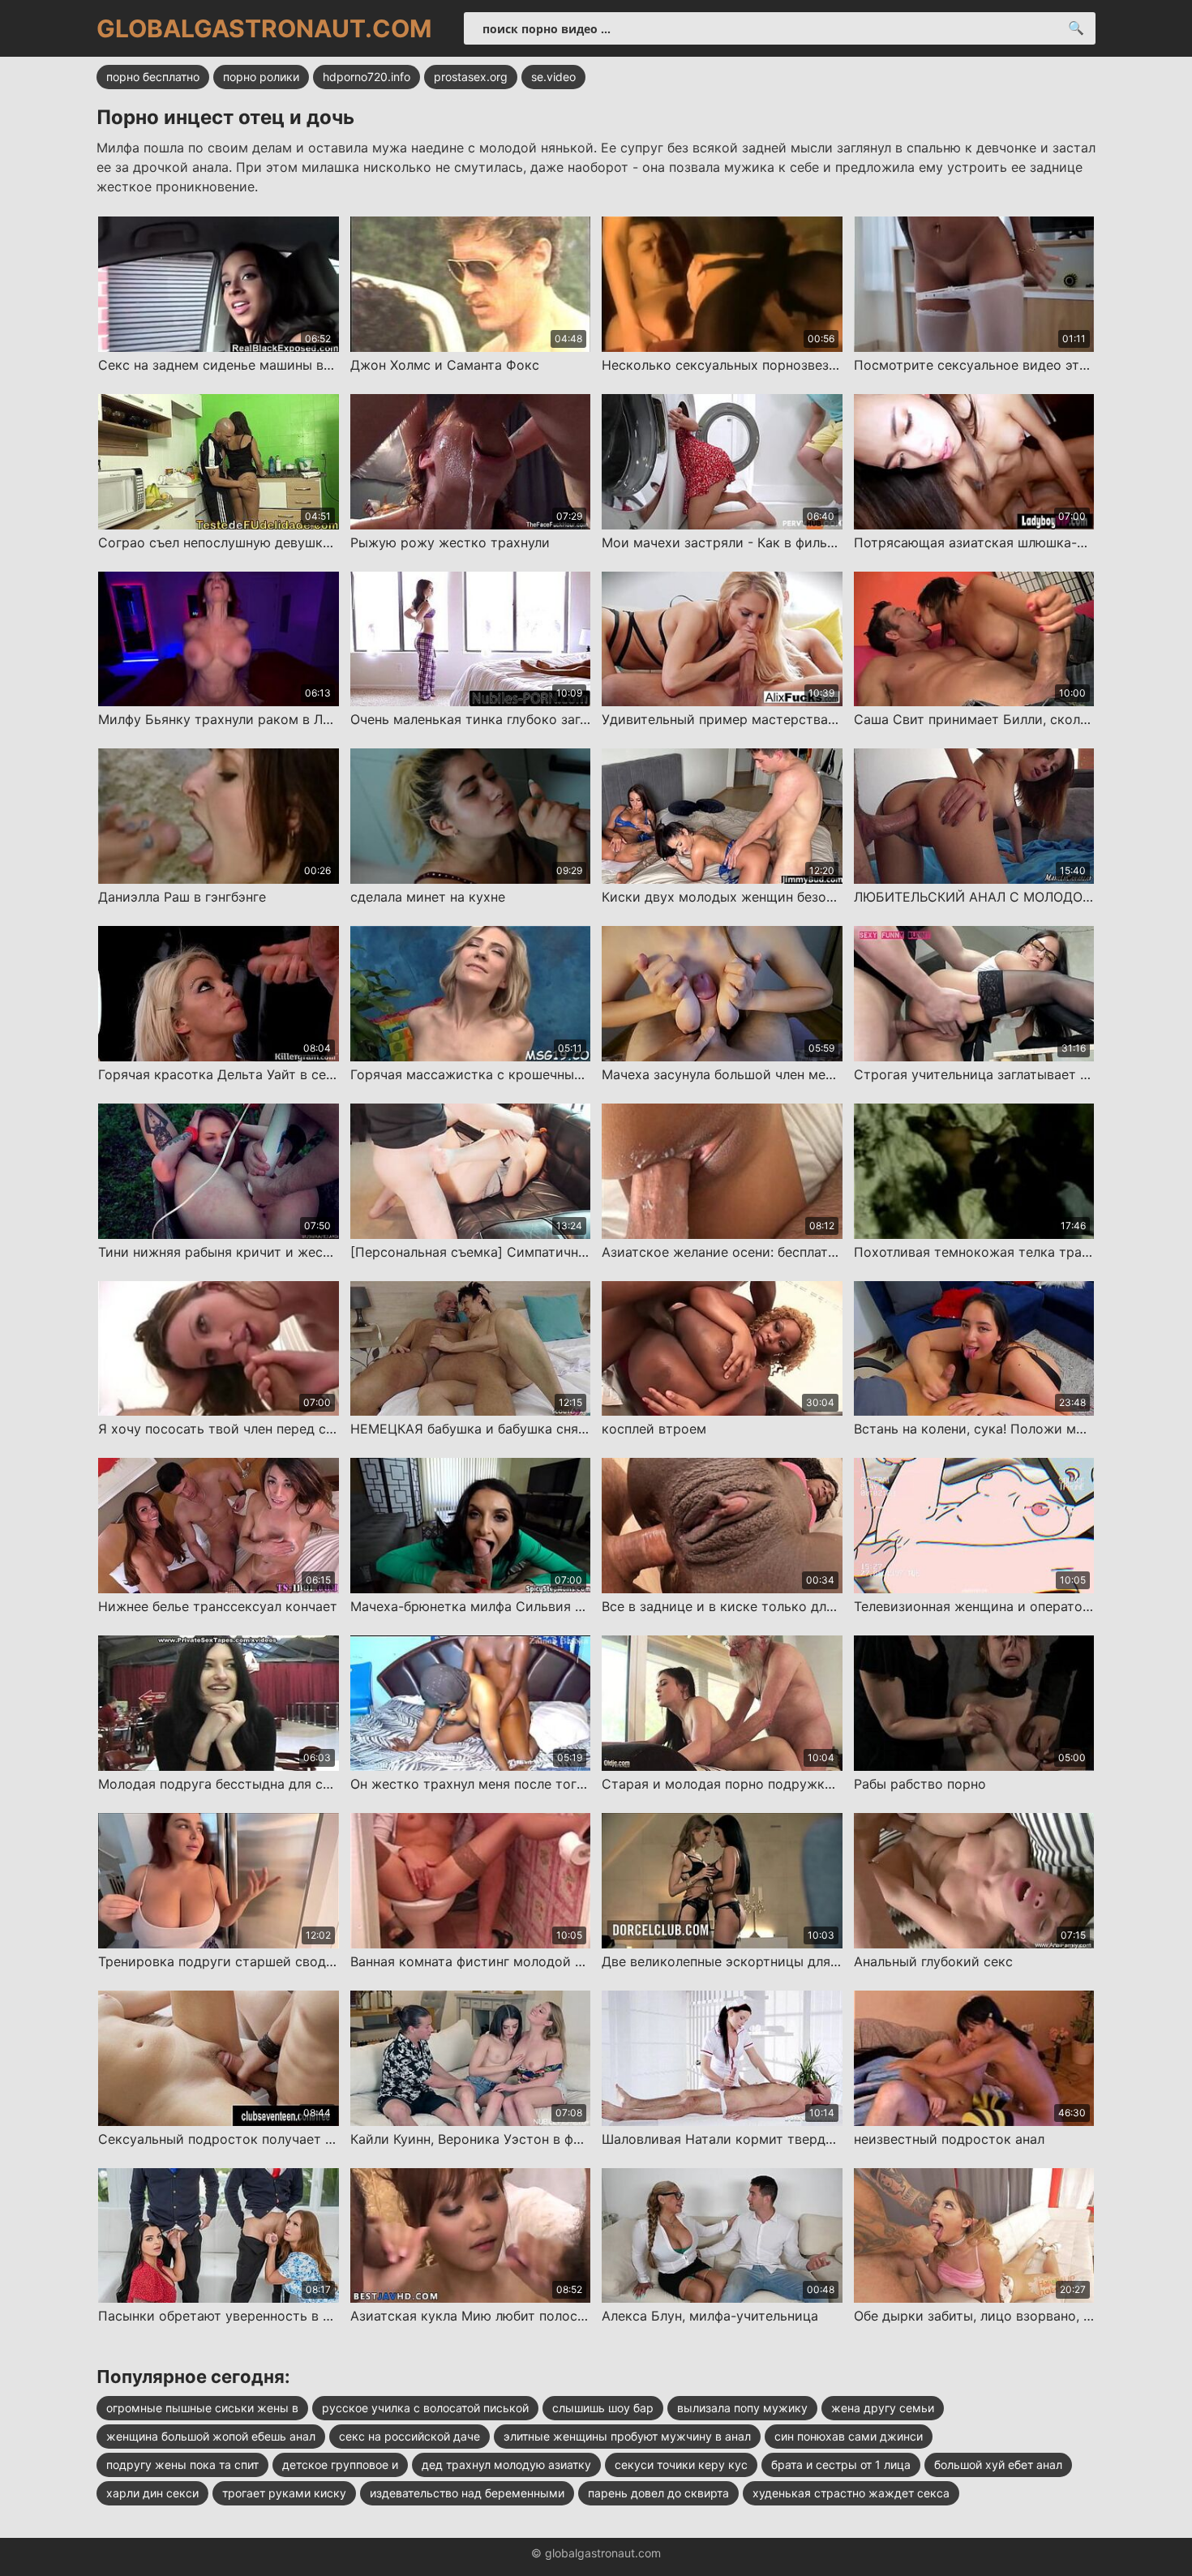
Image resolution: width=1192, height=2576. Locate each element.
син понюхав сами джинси (849, 2436)
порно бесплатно (153, 77)
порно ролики (261, 77)
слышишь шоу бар (603, 2408)
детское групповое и (340, 2465)
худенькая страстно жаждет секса (851, 2493)
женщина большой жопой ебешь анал (211, 2436)
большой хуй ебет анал (998, 2465)
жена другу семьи (883, 2408)
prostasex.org (471, 77)
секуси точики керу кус (681, 2465)
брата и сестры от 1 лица (841, 2465)
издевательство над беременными (467, 2493)
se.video (553, 77)
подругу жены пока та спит (182, 2465)
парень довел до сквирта (658, 2493)
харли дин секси (152, 2493)
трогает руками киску (284, 2493)
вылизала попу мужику (742, 2408)
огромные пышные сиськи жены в (202, 2408)
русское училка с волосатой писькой (425, 2408)
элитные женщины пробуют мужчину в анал (627, 2436)
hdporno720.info (367, 77)
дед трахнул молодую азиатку (506, 2465)
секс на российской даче (409, 2436)
